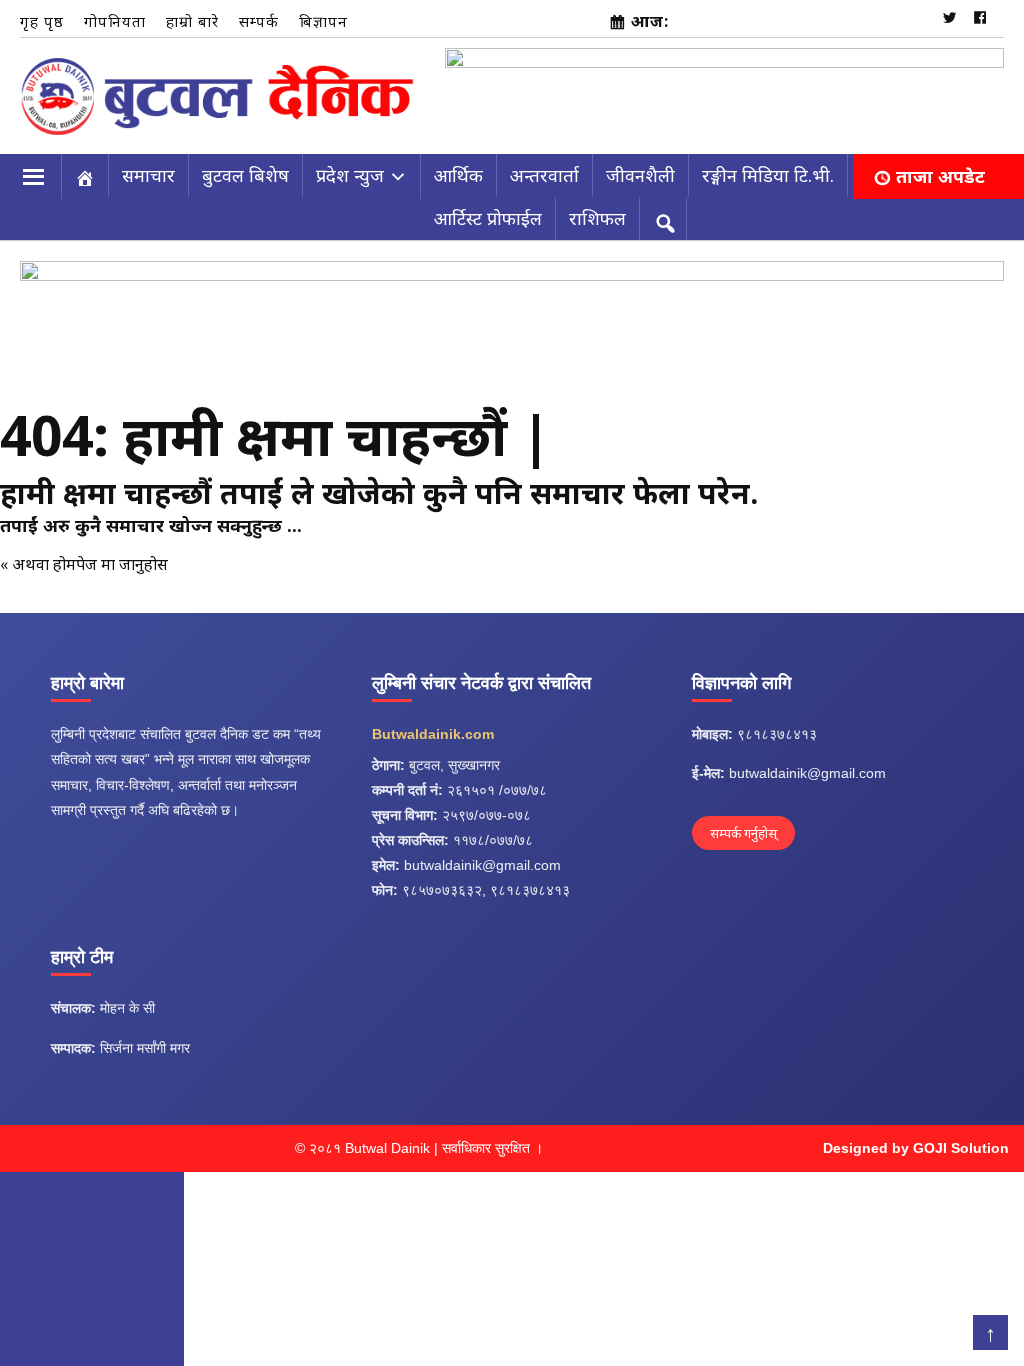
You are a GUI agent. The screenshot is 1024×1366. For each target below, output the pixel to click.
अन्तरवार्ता (544, 166)
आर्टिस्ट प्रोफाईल (488, 209)
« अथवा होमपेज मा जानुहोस (84, 554)
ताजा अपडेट (940, 167)
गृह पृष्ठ (42, 21)
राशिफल (597, 209)
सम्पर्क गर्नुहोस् (743, 823)
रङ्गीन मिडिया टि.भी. (768, 166)
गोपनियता (115, 21)
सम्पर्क (259, 21)
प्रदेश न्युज (350, 166)
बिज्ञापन (323, 21)
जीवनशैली (640, 166)
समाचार (148, 166)
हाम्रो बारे (192, 21)
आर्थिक (458, 166)
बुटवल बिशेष (245, 166)
